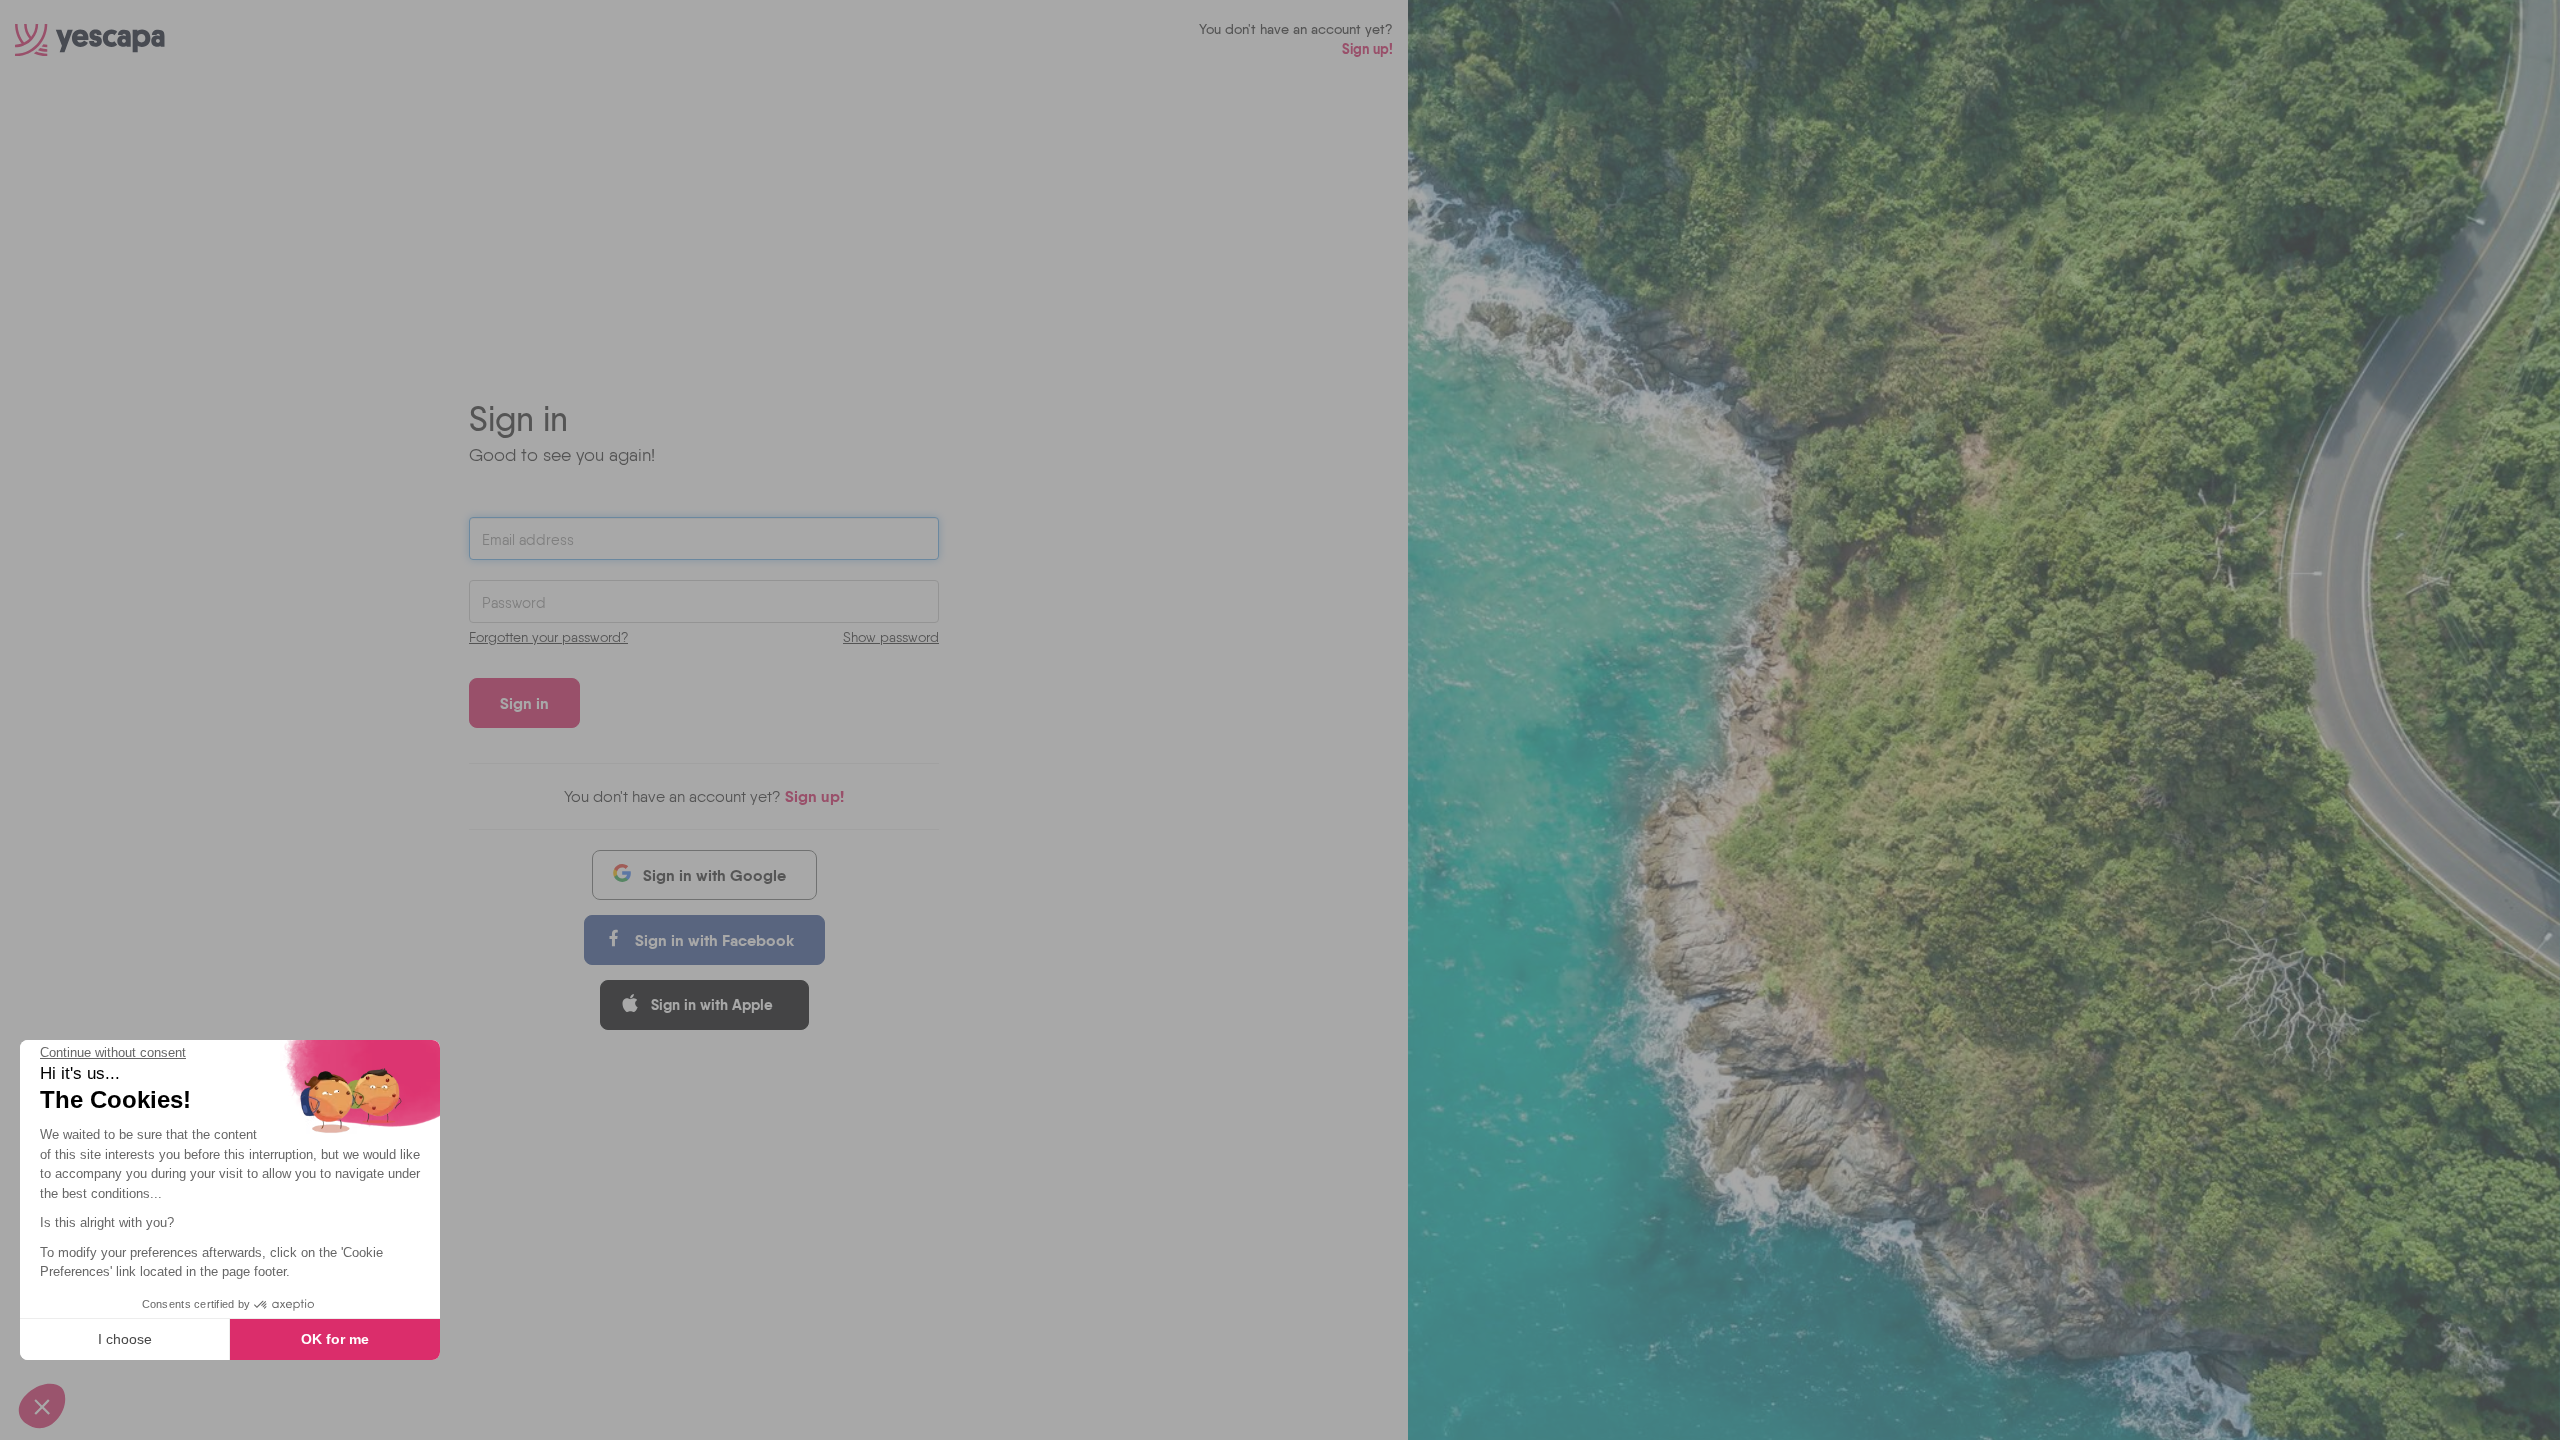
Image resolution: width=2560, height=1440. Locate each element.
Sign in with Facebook (714, 940)
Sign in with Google (714, 875)
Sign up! (1367, 49)
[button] (42, 1406)
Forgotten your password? (548, 637)
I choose (125, 1339)
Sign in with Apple (712, 1004)
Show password (891, 637)
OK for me (335, 1339)
